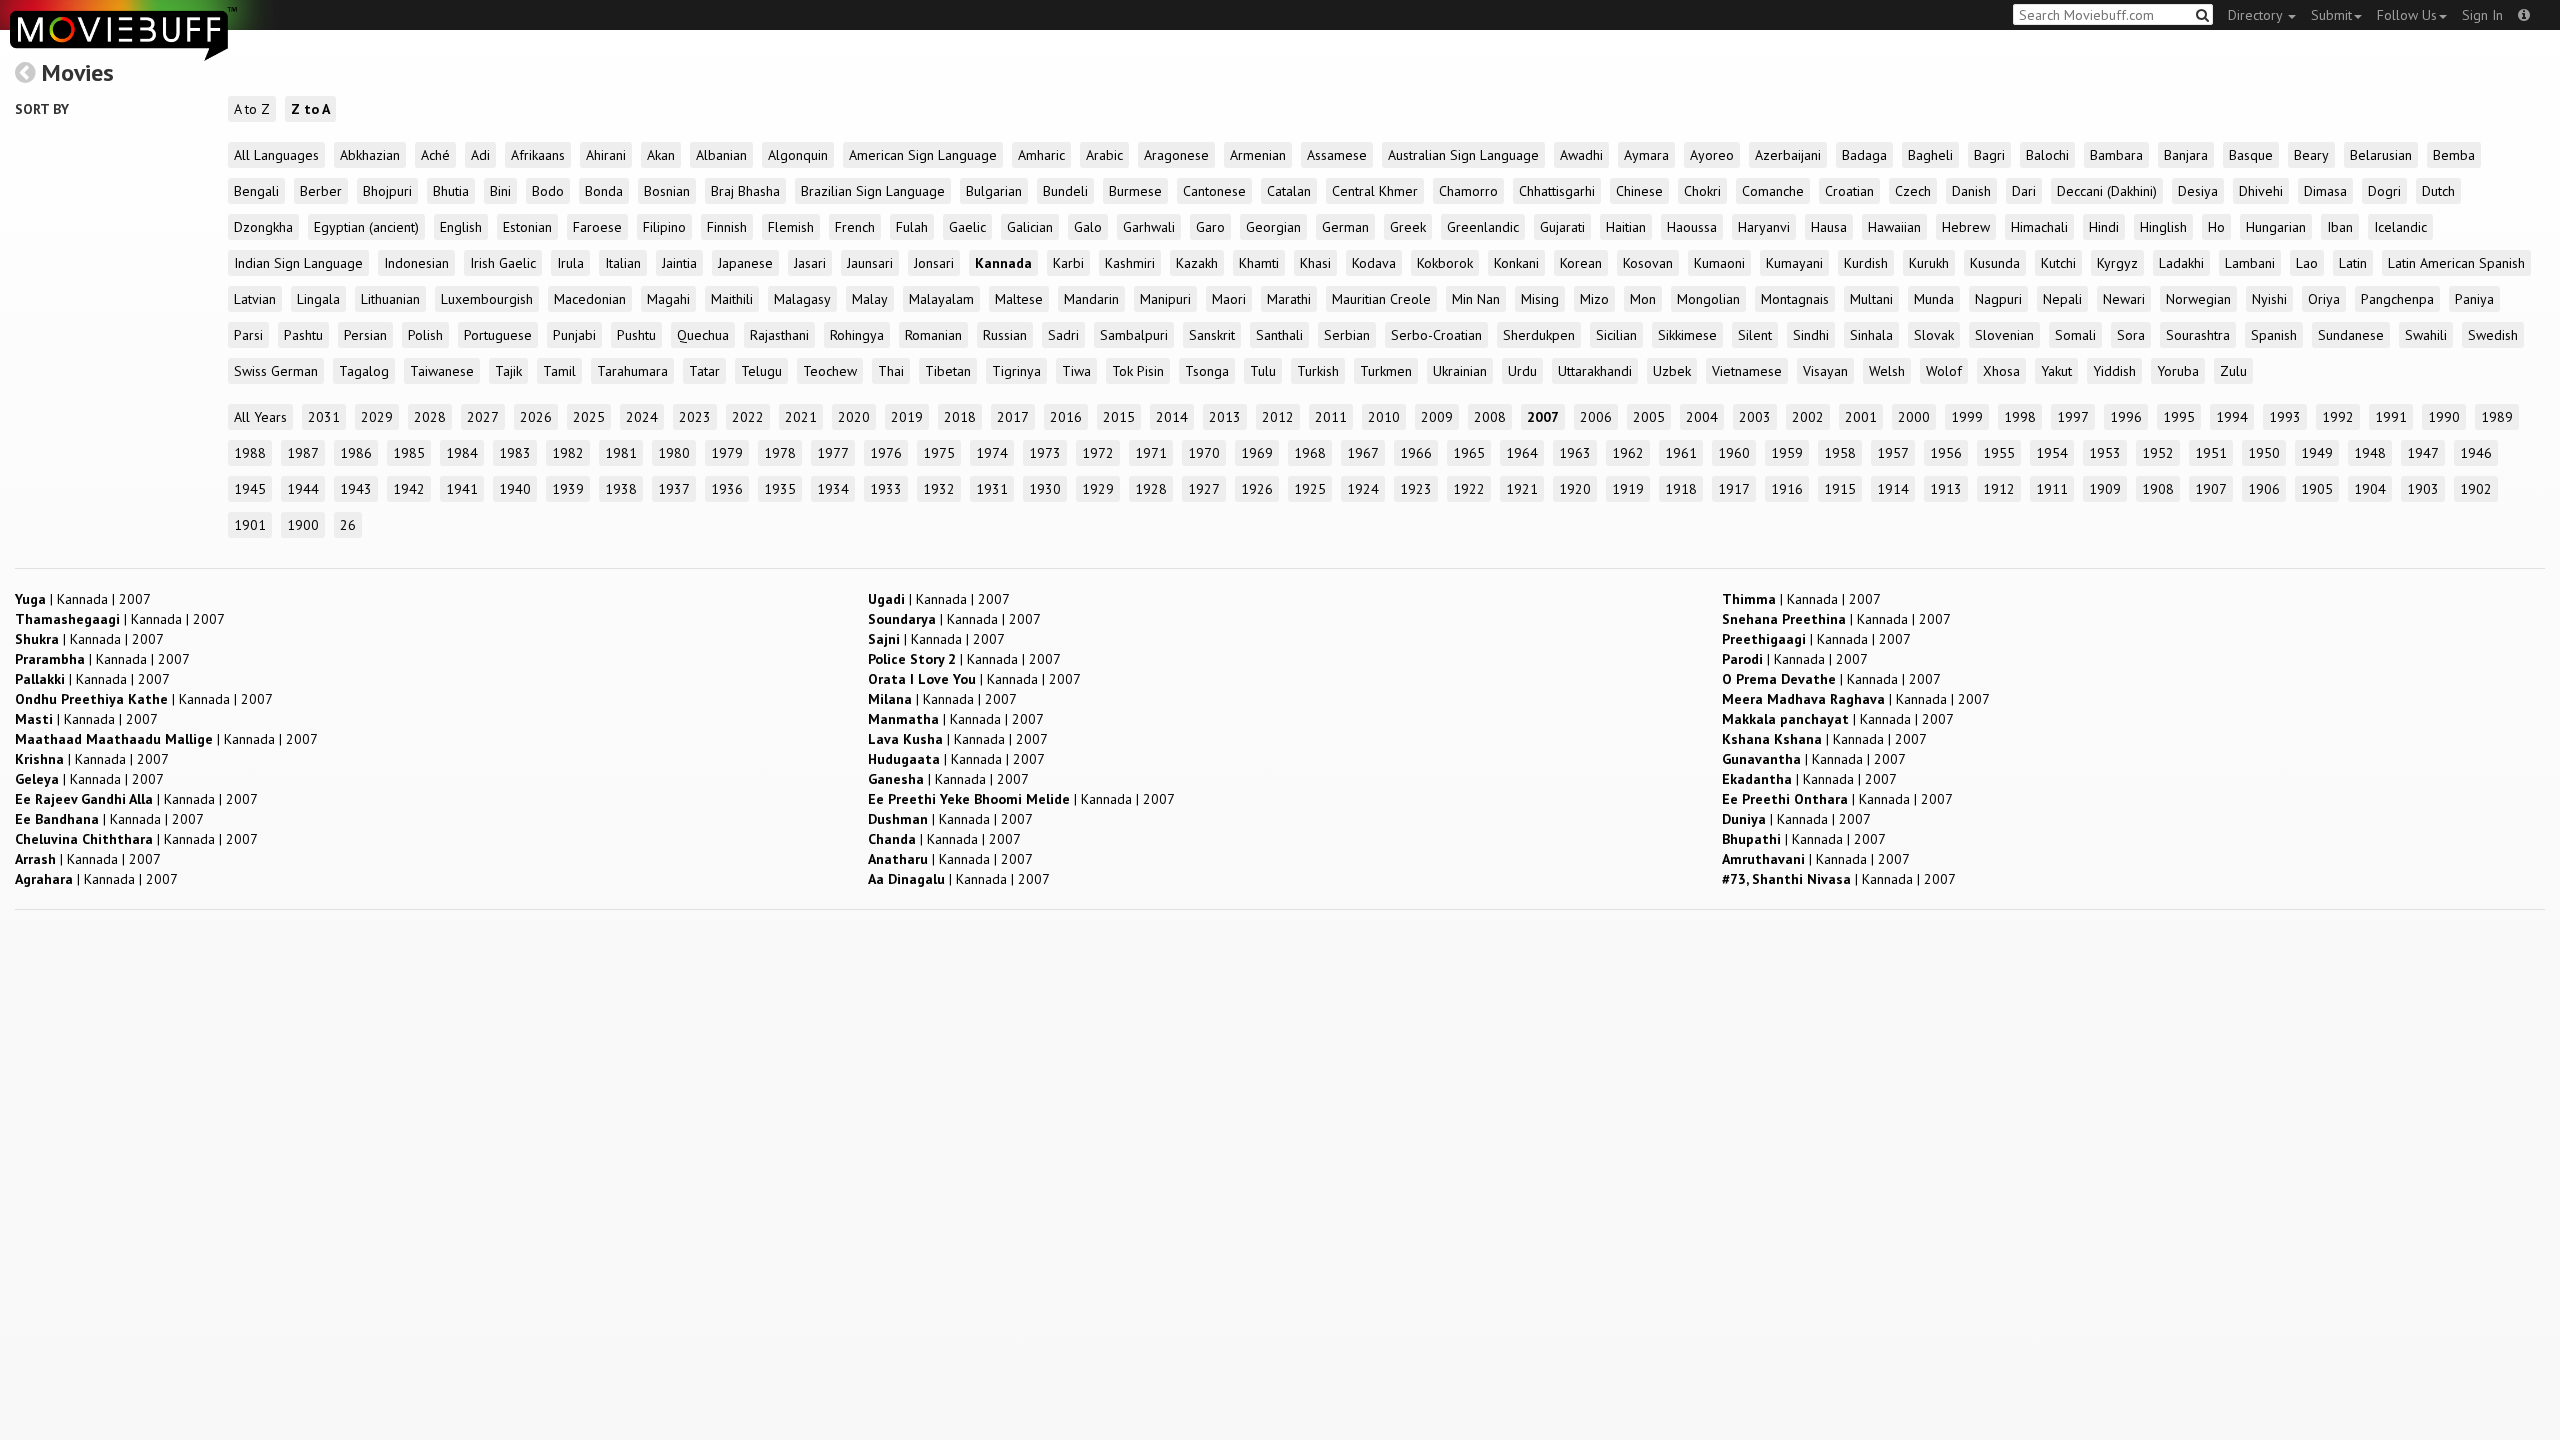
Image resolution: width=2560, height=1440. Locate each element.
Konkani (1516, 263)
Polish (425, 335)
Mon (1643, 299)
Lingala (318, 299)
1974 (992, 453)
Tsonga (1207, 371)
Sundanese (2351, 335)
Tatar (704, 371)
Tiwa (1076, 371)
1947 (2423, 453)
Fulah (912, 227)
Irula (570, 263)
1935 (780, 489)
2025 (589, 417)
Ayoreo (1712, 155)
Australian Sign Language (1463, 155)
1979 (727, 453)
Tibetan (948, 371)
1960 (1734, 453)
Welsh (1887, 371)
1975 (939, 453)
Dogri (2384, 191)
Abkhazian (370, 155)
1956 (1946, 453)
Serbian (1347, 335)
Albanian (721, 155)
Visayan (1825, 371)
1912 (1999, 489)
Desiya (2198, 191)
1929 (1098, 489)
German (1345, 227)
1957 (1893, 453)
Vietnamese (1747, 371)
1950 (2264, 453)
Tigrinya (1016, 371)
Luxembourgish (487, 299)
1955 (1999, 453)
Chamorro (1468, 191)
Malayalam (941, 299)
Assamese (1337, 155)
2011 (1331, 417)
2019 (907, 417)
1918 (1681, 489)
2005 (1649, 417)
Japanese (745, 263)
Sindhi (1811, 335)
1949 (2317, 453)
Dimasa (2325, 191)
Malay (870, 299)
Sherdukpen (1539, 335)
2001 (1861, 417)
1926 (1257, 489)
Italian (623, 263)
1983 (515, 453)
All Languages (276, 155)
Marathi (1289, 299)
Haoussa (1692, 227)
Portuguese (498, 335)
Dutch (2438, 191)
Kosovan (1648, 263)
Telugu (761, 371)
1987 (303, 453)
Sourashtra (2198, 335)
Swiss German (276, 371)
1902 (2476, 489)
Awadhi (1581, 155)
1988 (250, 453)
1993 (2285, 417)
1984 (462, 453)
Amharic (1041, 155)
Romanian (933, 335)
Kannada (1003, 263)
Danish (1971, 191)
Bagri (1989, 155)
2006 (1596, 417)
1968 (1310, 453)
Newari (2124, 299)
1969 (1257, 453)
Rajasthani (779, 335)
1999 (1967, 417)
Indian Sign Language (298, 263)
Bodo (548, 191)
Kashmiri (1130, 263)
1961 (1681, 453)
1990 (2444, 417)
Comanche (1773, 191)
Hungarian (2276, 227)
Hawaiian (1894, 227)
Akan (661, 155)
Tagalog (364, 371)
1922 (1469, 489)
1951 (2211, 453)
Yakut (2056, 371)
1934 (833, 489)
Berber (321, 191)
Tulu (1263, 371)
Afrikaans (538, 155)
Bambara (2116, 155)
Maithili (732, 299)
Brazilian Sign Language (873, 191)
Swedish (2493, 335)
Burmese (1135, 191)
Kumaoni (1719, 263)
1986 (356, 453)
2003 (1755, 417)
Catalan (1289, 191)
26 (348, 525)
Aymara (1646, 155)
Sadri (1063, 335)
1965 (1469, 453)
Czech (1913, 191)
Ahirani (606, 155)
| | (83, 599)
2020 (854, 417)
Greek (1408, 227)
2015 (1119, 417)
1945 (250, 489)
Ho (2216, 227)
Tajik (508, 371)
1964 (1522, 453)
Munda (1934, 299)
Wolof (1944, 371)
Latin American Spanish (2456, 263)
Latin (2353, 263)
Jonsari (934, 263)
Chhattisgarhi (1557, 191)
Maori (1229, 299)
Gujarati (1562, 227)
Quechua (703, 335)
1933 (886, 489)
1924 (1363, 489)
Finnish (727, 227)
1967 (1363, 453)
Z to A (310, 109)
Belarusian (2381, 155)
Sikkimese (1687, 335)
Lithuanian (390, 299)
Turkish (1318, 371)
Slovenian (2004, 335)
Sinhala (1871, 335)
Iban (2340, 227)
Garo (1210, 227)
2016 (1066, 417)
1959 (1787, 453)
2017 (1013, 417)
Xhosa (2001, 371)
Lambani (2250, 263)
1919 (1628, 489)
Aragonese (1176, 155)
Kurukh (1929, 263)
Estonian (527, 227)
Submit (2331, 15)
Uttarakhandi (1595, 371)
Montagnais (1795, 299)
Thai (891, 371)
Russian (1005, 335)
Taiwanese (442, 371)
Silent (1755, 335)
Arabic (1104, 155)
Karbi (1068, 263)
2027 (483, 417)
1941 (462, 489)
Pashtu (303, 335)
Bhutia (451, 191)
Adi (480, 155)
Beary (2311, 155)
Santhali (1279, 335)
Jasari (810, 263)
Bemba (2454, 155)
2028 (430, 417)
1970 (1204, 453)
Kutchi (2058, 263)
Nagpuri (1998, 299)
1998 (2020, 417)
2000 (1914, 417)
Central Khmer (1375, 191)
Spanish (2274, 335)
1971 (1151, 453)
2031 (324, 417)
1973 (1045, 453)
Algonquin (798, 155)
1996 (2126, 417)
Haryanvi (1764, 227)
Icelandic (2400, 227)
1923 (1416, 489)
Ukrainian (1460, 371)
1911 (2052, 489)
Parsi (248, 335)
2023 (695, 417)
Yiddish (2114, 371)
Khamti (1259, 263)
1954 (2052, 453)
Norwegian (2198, 299)
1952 (2158, 453)
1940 (515, 489)
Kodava (1374, 263)
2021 (801, 417)
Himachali (2039, 227)
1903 (2423, 489)
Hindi (2104, 227)
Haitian (1626, 227)
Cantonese (1214, 191)
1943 (356, 489)
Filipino (664, 227)
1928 (1151, 489)
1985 (409, 453)
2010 (1384, 417)
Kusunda (1995, 263)
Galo (1088, 227)
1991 (2391, 417)
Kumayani (1794, 263)
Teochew (830, 371)
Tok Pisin (1138, 371)
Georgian (1273, 227)
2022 (748, 417)
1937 (674, 489)
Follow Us (2407, 15)
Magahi (668, 299)
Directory (2257, 15)
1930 (1045, 489)
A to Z (252, 109)
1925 (1310, 489)
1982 (568, 453)
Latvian (255, 299)
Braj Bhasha (745, 191)
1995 (2179, 417)
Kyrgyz (2117, 263)
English (461, 227)
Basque (2251, 155)
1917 (1734, 489)
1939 (568, 489)
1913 (1946, 489)
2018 (960, 417)
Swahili (2426, 335)
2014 (1172, 417)
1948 (2370, 453)
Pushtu (636, 335)
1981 (621, 453)
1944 (303, 489)
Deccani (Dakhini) (2107, 191)
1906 (2264, 489)
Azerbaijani (1788, 155)
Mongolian (1708, 299)
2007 (1543, 417)
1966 (1416, 453)
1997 (2073, 417)
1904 (2370, 489)
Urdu (1522, 371)
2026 (536, 417)
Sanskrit (1212, 335)
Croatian (1849, 191)
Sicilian (1616, 335)
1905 (2317, 489)
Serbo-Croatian (1436, 335)
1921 (1522, 489)
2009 (1437, 417)
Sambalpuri (1134, 335)
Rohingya (857, 335)
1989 (2497, 417)
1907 (2211, 489)
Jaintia (679, 263)
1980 (674, 453)
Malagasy (802, 299)
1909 (2105, 489)
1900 (303, 525)
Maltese (1019, 299)
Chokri (1702, 191)
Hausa (1829, 227)
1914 (1893, 489)
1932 (939, 489)
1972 (1098, 453)
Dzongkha (263, 227)
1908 (2158, 489)
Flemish (791, 227)
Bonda (604, 191)
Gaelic (967, 227)
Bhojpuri (387, 191)
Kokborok (1445, 263)
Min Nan (1476, 299)
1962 (1628, 453)
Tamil (559, 371)
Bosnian (667, 191)
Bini (500, 191)
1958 (1840, 453)
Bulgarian (994, 191)
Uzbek (1672, 371)
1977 (833, 453)
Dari (2024, 191)
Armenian (1258, 155)
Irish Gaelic (503, 263)
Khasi (1315, 263)
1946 (2476, 453)
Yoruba (2178, 371)
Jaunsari (870, 263)
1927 (1204, 489)
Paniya (2474, 299)
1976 (886, 453)
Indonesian (416, 263)
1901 (250, 525)
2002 (1808, 417)
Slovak (1934, 335)
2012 (1278, 417)
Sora (2131, 335)
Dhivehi (2261, 191)
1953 (2105, 453)
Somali (2075, 335)
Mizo (1594, 299)
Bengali (256, 191)
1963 (1575, 453)
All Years (260, 417)
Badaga (1864, 155)
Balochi (2047, 155)
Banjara (2186, 155)
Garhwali (1149, 227)
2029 (377, 417)
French (855, 227)
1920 (1575, 489)
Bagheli (1930, 155)
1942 (409, 489)
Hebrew (1966, 227)
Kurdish (1866, 263)
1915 (1840, 489)
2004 (1702, 417)
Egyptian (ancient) (366, 227)
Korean (1581, 263)
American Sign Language (923, 155)
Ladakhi (2181, 263)
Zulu (2233, 371)
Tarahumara (632, 371)
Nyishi (2269, 299)
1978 (780, 453)
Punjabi (574, 335)
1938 (621, 489)
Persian (365, 335)
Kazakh (1197, 263)
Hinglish (2163, 227)
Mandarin (1091, 299)
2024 (642, 417)
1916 (1787, 489)
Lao (2307, 263)
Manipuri (1165, 299)
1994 (2232, 417)
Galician (1030, 227)
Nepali (2062, 299)
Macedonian (590, 299)
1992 (2338, 417)
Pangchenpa (2397, 299)
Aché (435, 155)
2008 (1490, 417)
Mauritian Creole (1381, 299)
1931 (992, 489)
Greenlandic (1483, 227)
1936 (727, 489)
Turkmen (1386, 371)
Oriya (2324, 299)
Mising (1540, 299)
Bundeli (1065, 191)
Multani (1871, 299)
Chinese (1639, 191)
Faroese (597, 227)
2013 (1225, 417)
